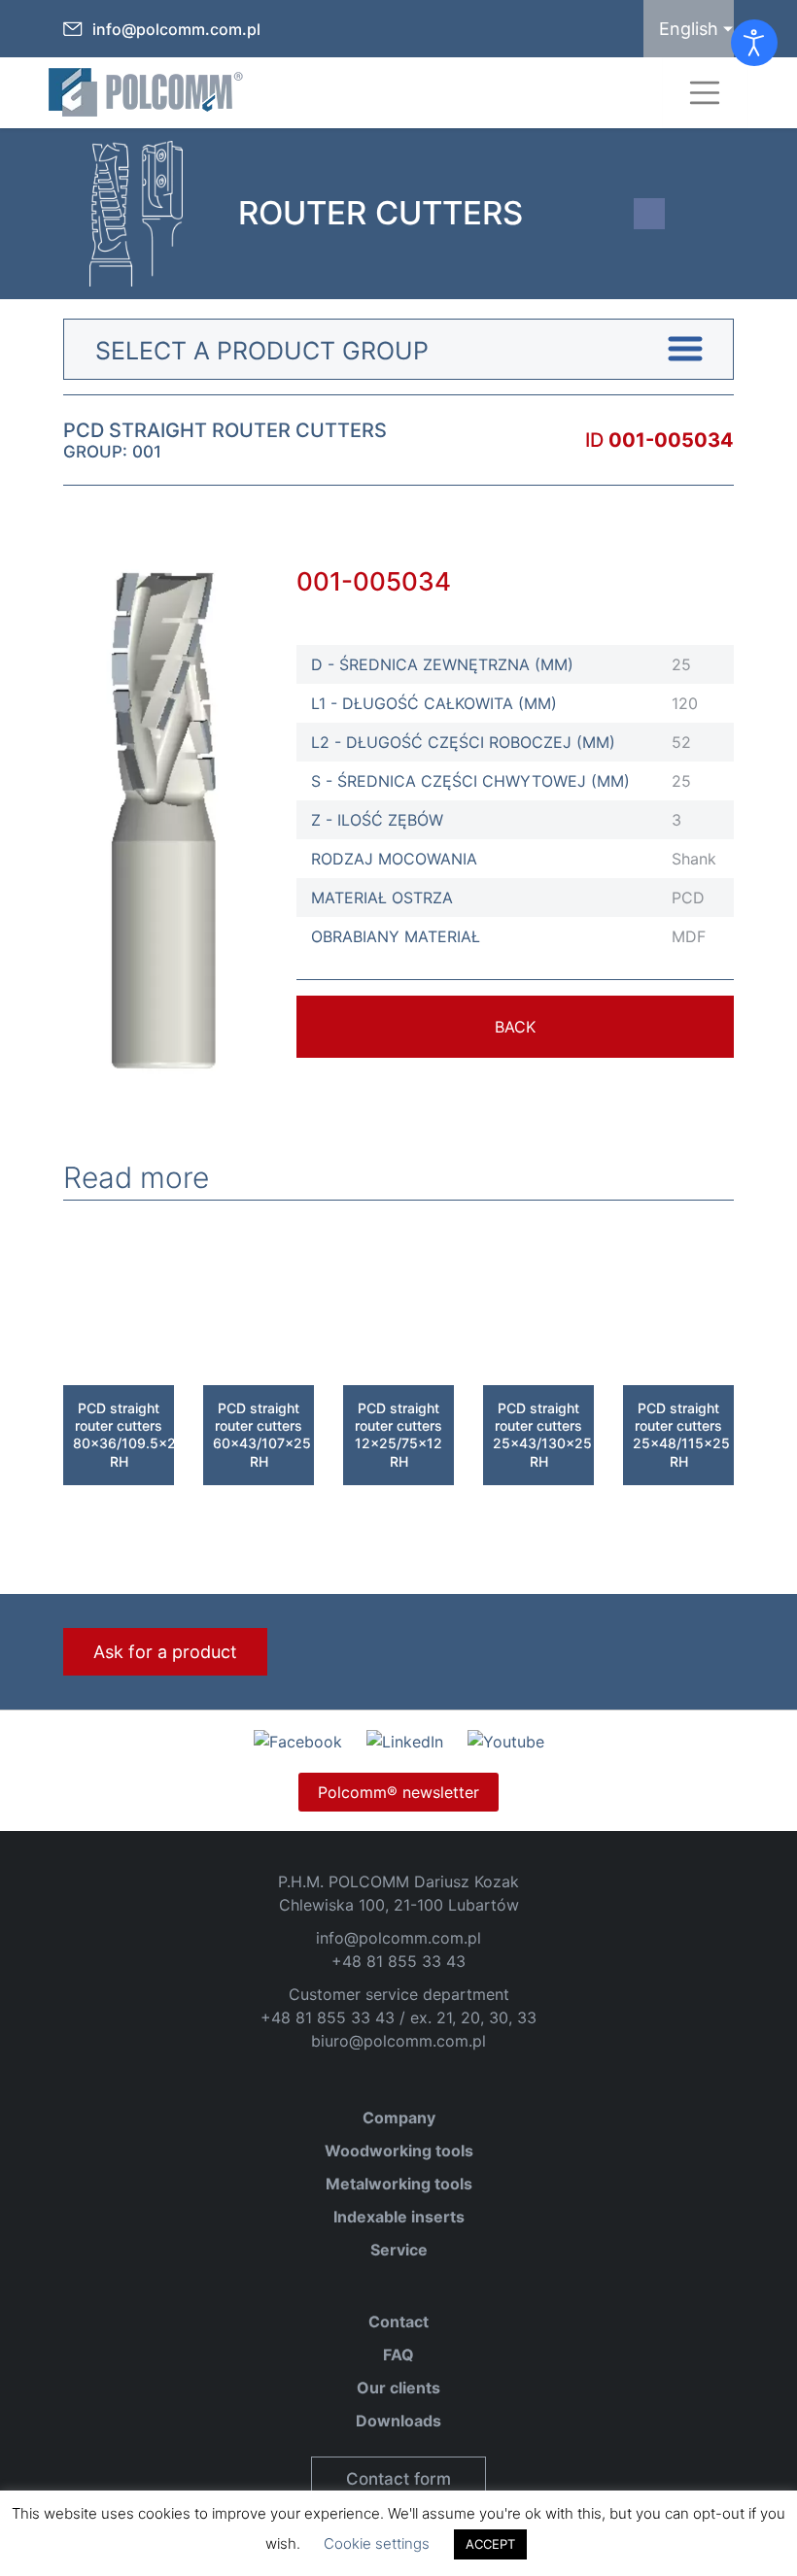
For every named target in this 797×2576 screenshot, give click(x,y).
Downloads (398, 2421)
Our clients (398, 2388)
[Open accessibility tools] (754, 43)
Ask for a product (165, 1652)
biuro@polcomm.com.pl (398, 2041)
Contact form (398, 2479)
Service (399, 2250)
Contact (398, 2322)
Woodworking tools (399, 2151)
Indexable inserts (399, 2217)
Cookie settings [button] (377, 2543)
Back (515, 1027)
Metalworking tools (399, 2184)
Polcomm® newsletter (398, 1792)
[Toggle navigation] (705, 93)
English (689, 29)
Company (399, 2118)
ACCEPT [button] (490, 2544)
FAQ (398, 2355)
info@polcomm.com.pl (176, 29)
